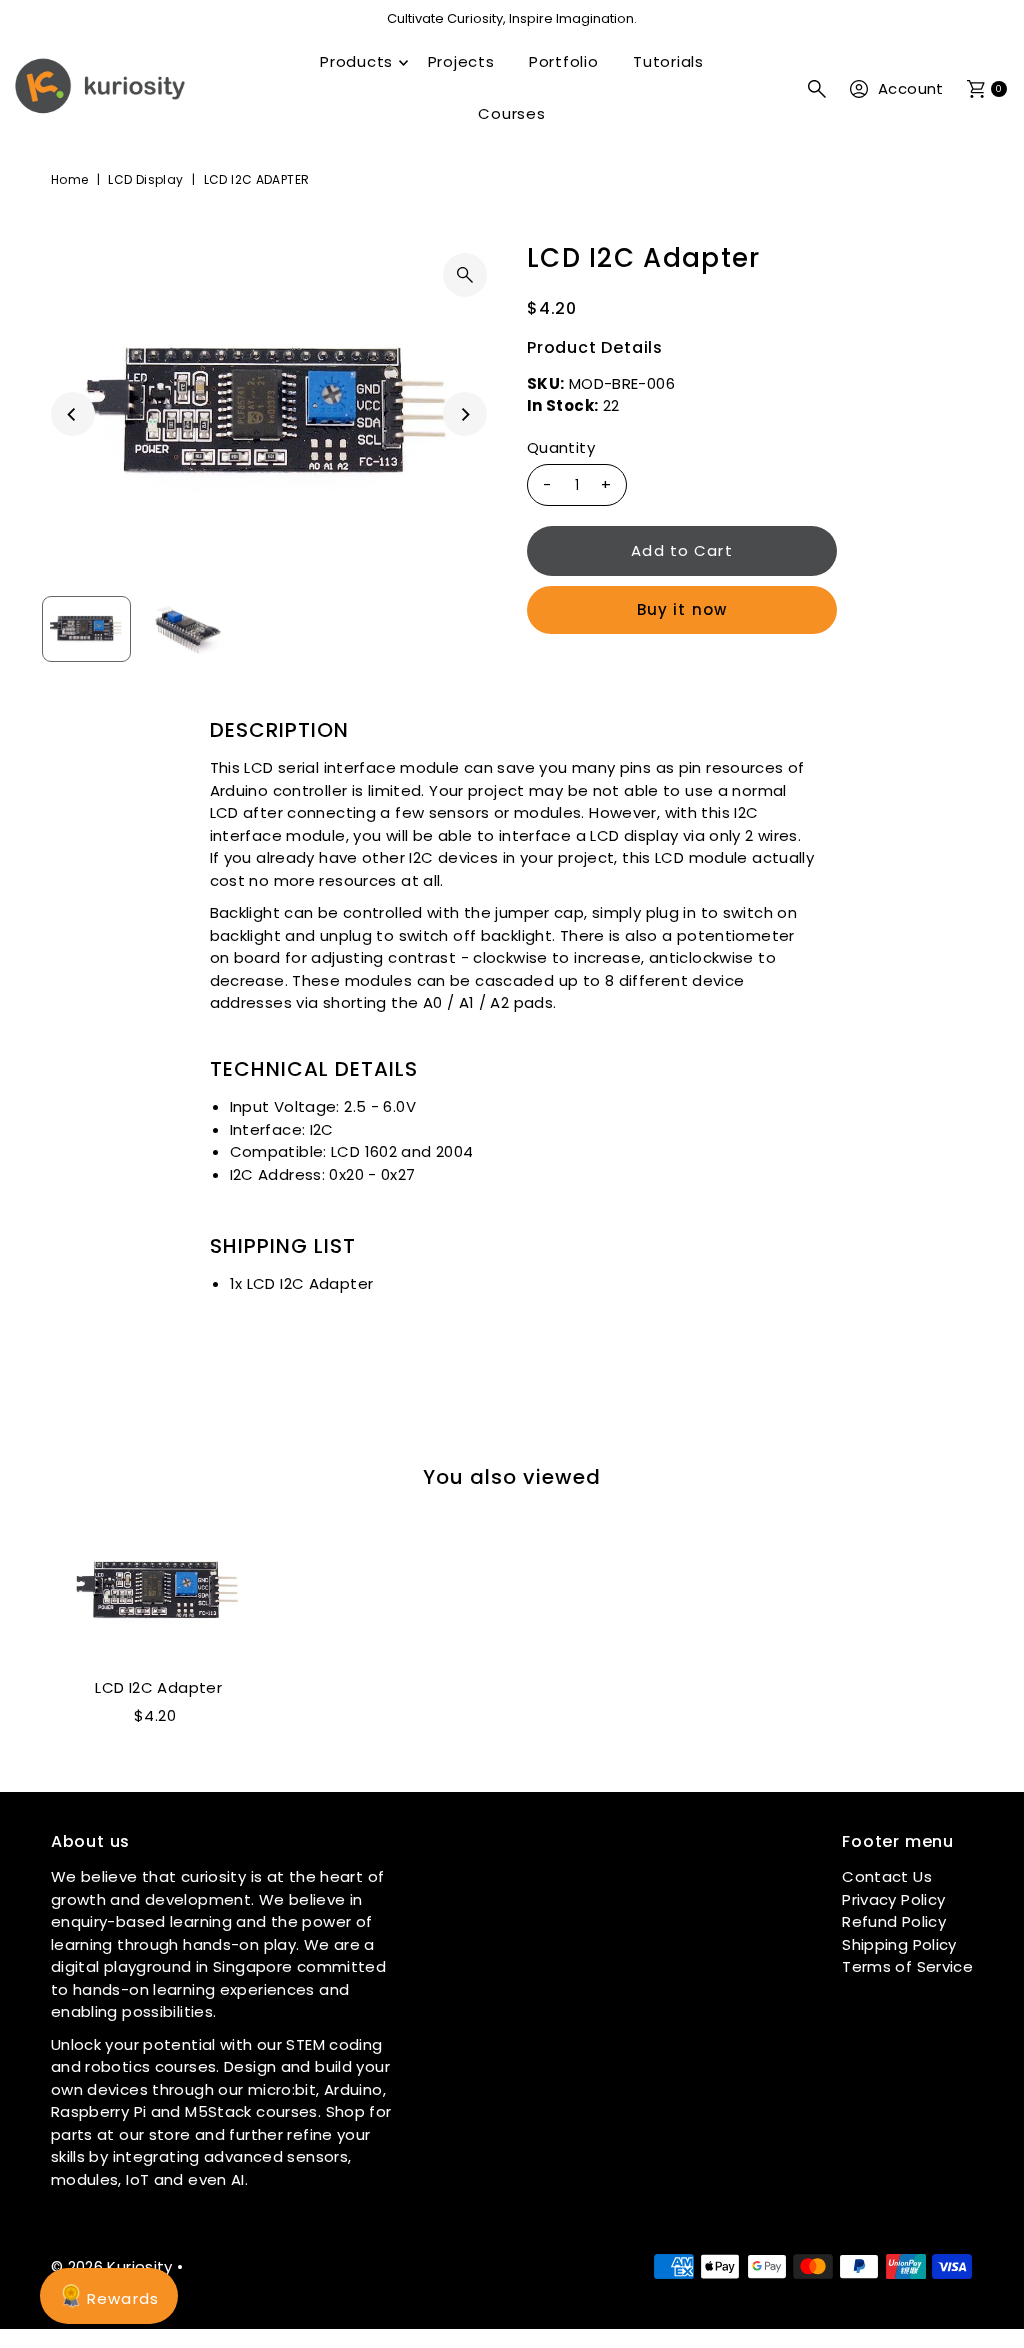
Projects (461, 61)
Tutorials (668, 61)
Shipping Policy (899, 1944)
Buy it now (682, 609)
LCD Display (145, 179)
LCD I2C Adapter (158, 1687)
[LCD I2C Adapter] (159, 1591)
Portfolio (564, 61)
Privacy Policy (893, 1899)
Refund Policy (894, 1921)
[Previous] (73, 414)
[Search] (817, 89)
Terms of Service (907, 1966)
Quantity (561, 447)
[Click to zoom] (465, 275)
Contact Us (887, 1876)
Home (70, 179)
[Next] (465, 414)
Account (911, 88)
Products (356, 61)
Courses (511, 113)
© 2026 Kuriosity (112, 2266)
